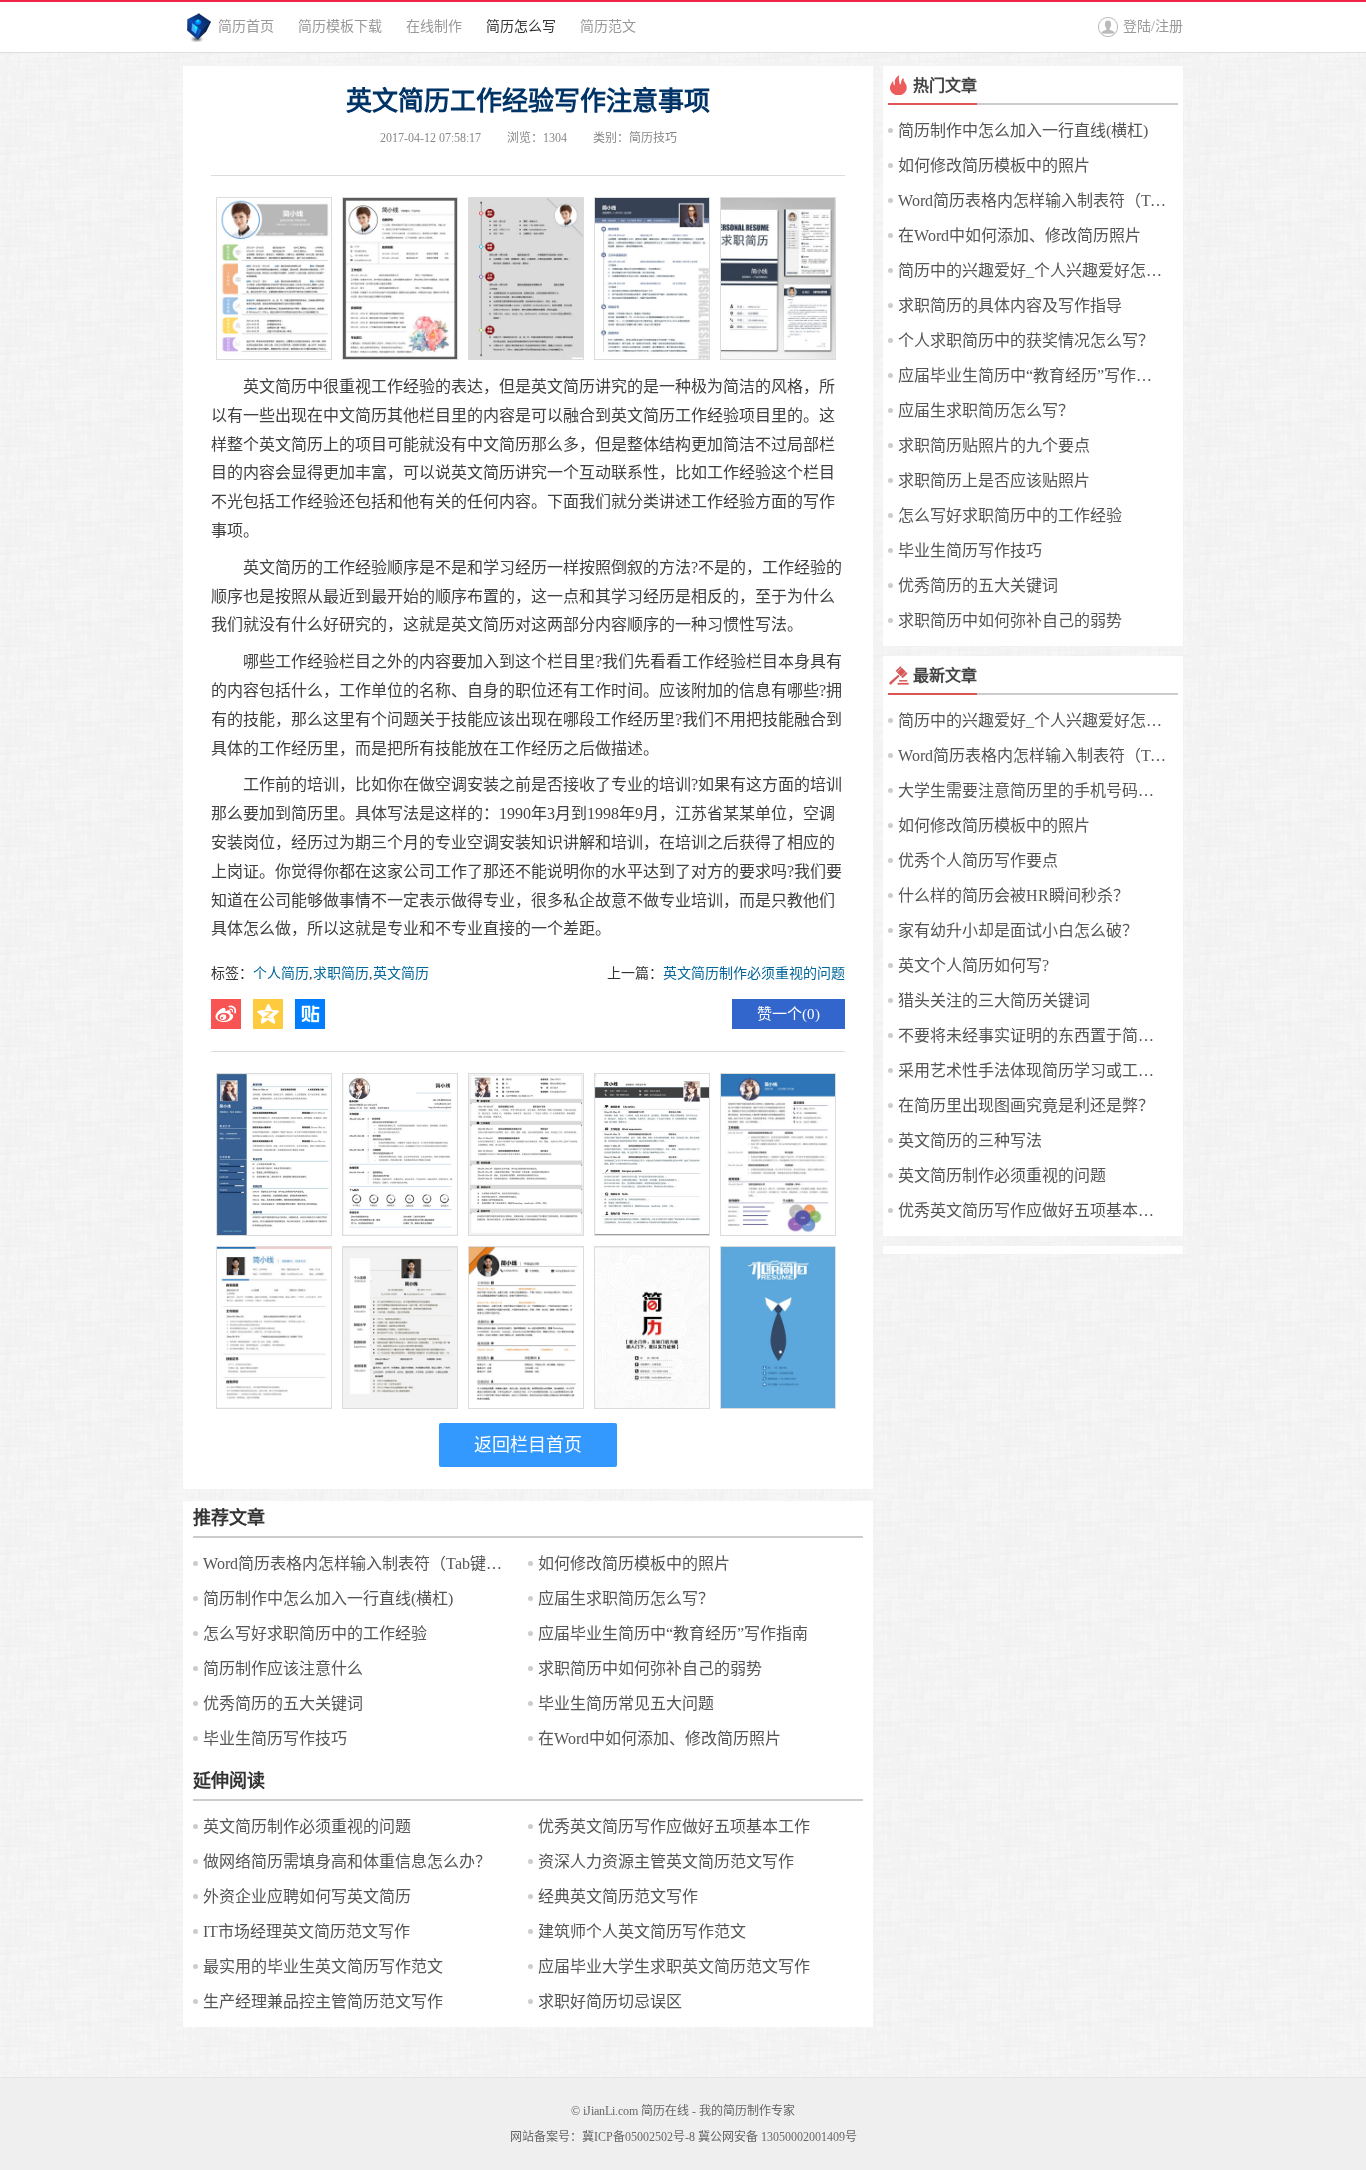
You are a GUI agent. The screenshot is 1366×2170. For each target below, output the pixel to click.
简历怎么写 (521, 26)
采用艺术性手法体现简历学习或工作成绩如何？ (1033, 1070)
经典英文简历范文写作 (618, 1896)
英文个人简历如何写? (973, 965)
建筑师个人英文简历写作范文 (642, 1931)
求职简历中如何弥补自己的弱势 (650, 1668)
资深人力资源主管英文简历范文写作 (666, 1861)
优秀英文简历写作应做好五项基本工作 (674, 1826)
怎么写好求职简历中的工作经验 (315, 1633)
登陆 (1137, 26)
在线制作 (434, 26)
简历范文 (608, 26)
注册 (1169, 26)
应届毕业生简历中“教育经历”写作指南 (673, 1633)
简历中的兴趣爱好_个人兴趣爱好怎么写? (1033, 270)
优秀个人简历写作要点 (978, 860)
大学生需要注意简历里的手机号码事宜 (1033, 790)
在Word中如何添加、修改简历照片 (659, 1738)
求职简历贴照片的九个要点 (994, 445)
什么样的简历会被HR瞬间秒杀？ (1013, 895)
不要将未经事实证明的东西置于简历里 (1033, 1035)
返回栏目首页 (528, 1445)
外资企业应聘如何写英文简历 (307, 1896)
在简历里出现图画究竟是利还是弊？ (1026, 1105)
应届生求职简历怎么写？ (626, 1598)
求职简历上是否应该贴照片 (994, 480)
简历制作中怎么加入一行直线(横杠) (328, 1598)
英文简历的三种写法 (970, 1140)
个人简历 (281, 973)
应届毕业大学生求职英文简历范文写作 (674, 1966)
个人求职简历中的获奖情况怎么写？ (1026, 340)
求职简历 (341, 973)
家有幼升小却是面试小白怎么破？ (1018, 930)
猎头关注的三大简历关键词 (994, 1000)
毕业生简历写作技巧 (275, 1738)
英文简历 (401, 973)
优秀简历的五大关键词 (283, 1703)
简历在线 (665, 2111)
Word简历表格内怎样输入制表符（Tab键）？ (359, 1563)
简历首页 (246, 26)
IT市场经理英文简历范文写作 (306, 1931)
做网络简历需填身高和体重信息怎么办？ (347, 1861)
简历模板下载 (340, 26)
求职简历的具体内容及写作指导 (1010, 305)
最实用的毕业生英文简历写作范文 (323, 1966)
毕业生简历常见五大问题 (626, 1703)
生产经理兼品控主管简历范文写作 (323, 2001)
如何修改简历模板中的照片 (634, 1563)
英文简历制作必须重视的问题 (754, 973)
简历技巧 (653, 138)
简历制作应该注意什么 (283, 1668)
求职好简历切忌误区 (610, 2001)
